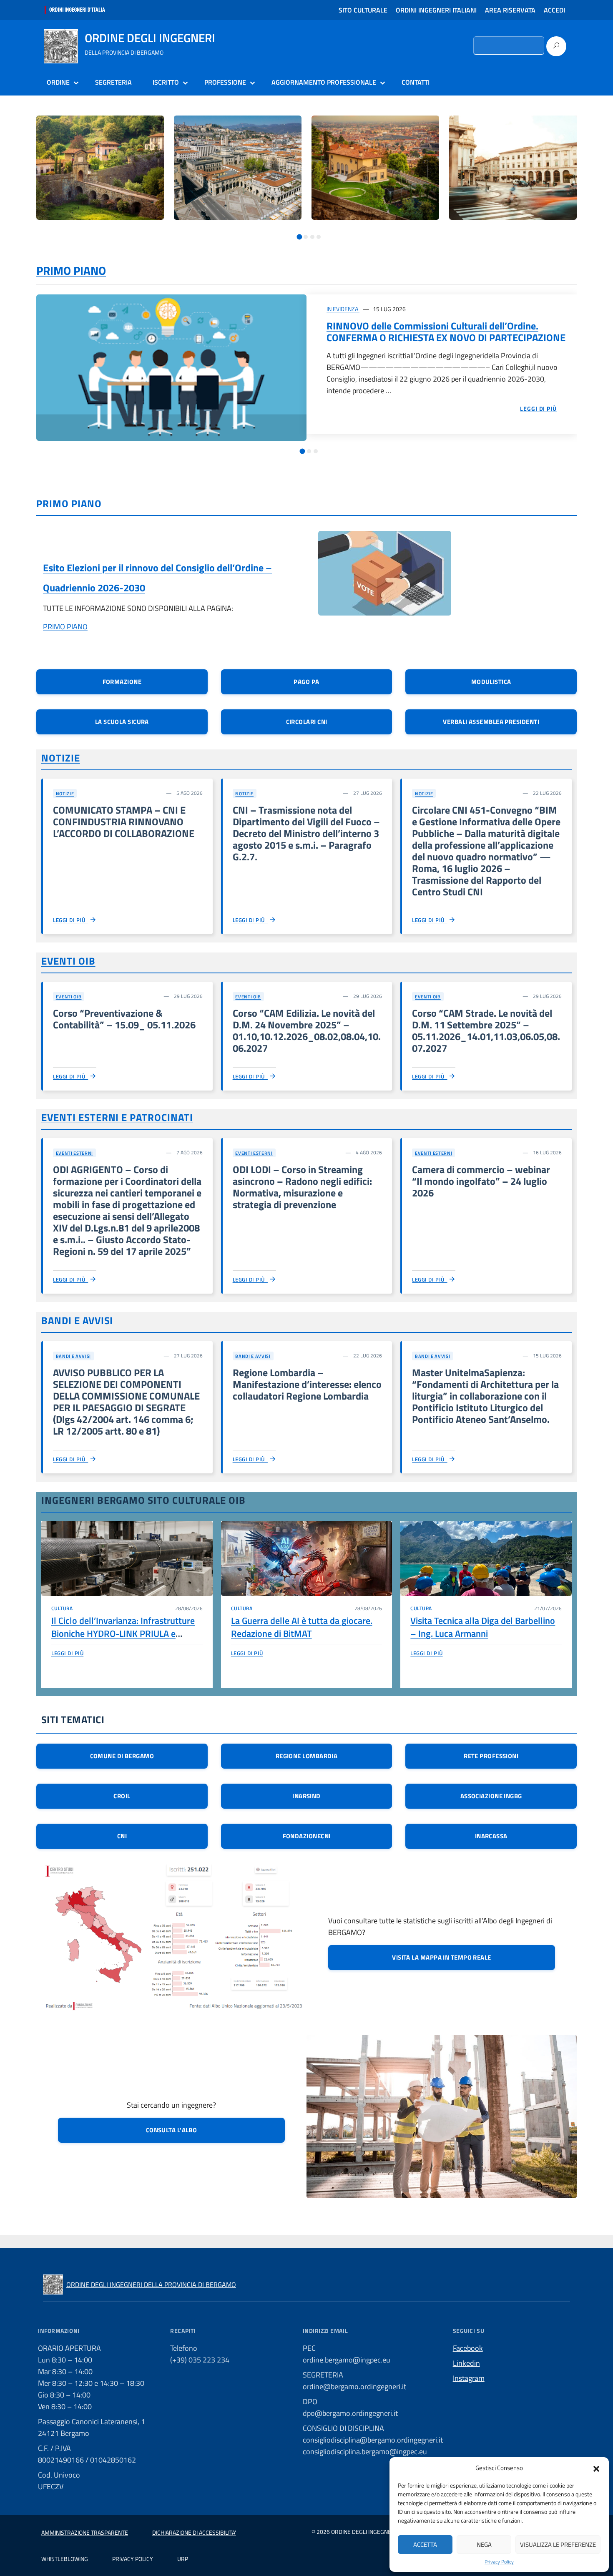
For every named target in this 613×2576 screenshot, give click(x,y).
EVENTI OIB (68, 961)
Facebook (468, 2348)
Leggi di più (70, 920)
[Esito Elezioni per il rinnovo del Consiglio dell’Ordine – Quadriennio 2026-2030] (385, 579)
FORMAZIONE (122, 682)
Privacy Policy (499, 2562)
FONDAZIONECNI (307, 1836)
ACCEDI (554, 10)
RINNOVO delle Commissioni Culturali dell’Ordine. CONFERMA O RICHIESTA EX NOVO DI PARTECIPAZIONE (446, 332)
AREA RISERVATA (510, 10)
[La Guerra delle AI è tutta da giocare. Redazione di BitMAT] (307, 1558)
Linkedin (466, 2363)
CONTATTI (416, 82)
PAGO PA (306, 682)
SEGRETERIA (113, 82)
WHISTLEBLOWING (65, 2559)
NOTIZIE (61, 758)
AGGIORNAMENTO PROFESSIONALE (324, 82)
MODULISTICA (491, 682)
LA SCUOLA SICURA (122, 722)
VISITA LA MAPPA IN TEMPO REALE (442, 1957)
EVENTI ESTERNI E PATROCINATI (117, 1117)
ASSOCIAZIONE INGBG (491, 1796)
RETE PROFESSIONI (491, 1756)
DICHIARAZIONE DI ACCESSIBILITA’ (194, 2532)
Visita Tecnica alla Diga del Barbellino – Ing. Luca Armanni (483, 1627)
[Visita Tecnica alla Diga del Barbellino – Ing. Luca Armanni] (486, 1558)
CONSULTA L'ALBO (172, 2130)
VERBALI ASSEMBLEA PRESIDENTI (491, 722)
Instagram (469, 2378)
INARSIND (306, 1796)
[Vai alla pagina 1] (299, 237)
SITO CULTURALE (363, 10)
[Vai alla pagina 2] (306, 237)
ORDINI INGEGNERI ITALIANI (436, 10)
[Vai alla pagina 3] (312, 237)
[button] (596, 2468)
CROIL (122, 1796)
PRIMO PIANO (71, 270)
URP (183, 2559)
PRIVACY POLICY (133, 2559)
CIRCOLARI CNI (307, 722)
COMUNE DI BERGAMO (122, 1756)
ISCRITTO (166, 82)
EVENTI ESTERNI (74, 1153)
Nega (484, 2545)
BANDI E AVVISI (77, 1320)
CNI (122, 1836)
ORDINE (58, 82)
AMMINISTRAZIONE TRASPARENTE (85, 2532)
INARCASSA (491, 1836)
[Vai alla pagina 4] (319, 237)
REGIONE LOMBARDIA (307, 1756)
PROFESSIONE (225, 82)
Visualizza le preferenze (558, 2545)
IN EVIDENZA (343, 309)
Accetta (425, 2545)
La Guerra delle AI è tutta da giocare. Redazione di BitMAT (302, 1627)
